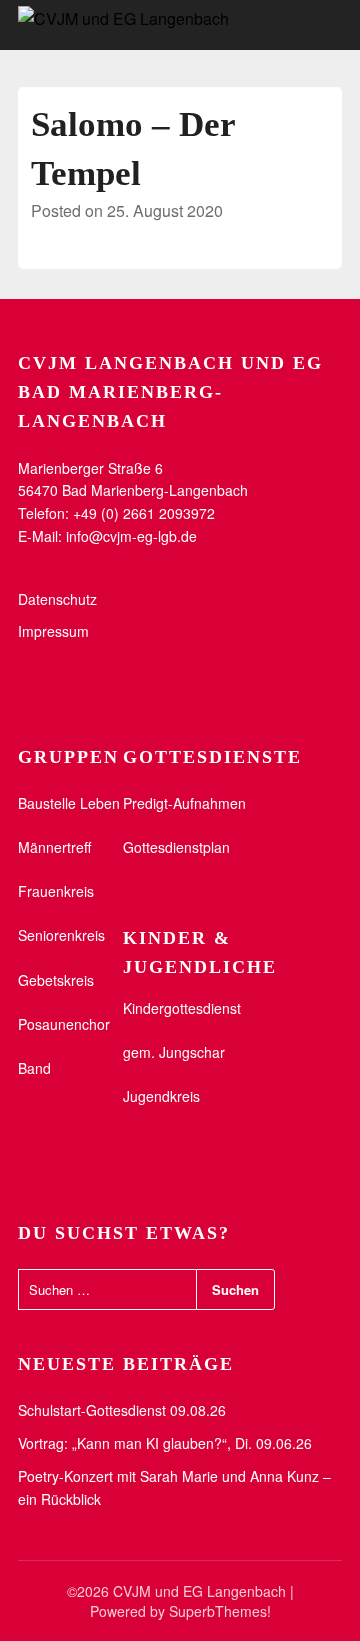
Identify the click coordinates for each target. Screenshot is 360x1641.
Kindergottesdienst (182, 1008)
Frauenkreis (56, 891)
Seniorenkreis (61, 935)
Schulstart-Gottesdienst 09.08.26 (122, 1410)
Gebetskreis (56, 980)
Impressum (53, 631)
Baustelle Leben (69, 803)
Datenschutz (57, 599)
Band (34, 1068)
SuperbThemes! (220, 1611)
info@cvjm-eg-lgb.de (131, 536)
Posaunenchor (64, 1024)
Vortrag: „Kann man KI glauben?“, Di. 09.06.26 (165, 1443)
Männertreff (54, 847)
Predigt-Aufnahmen (184, 803)
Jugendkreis (161, 1096)
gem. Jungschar (174, 1052)
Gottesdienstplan (176, 847)
